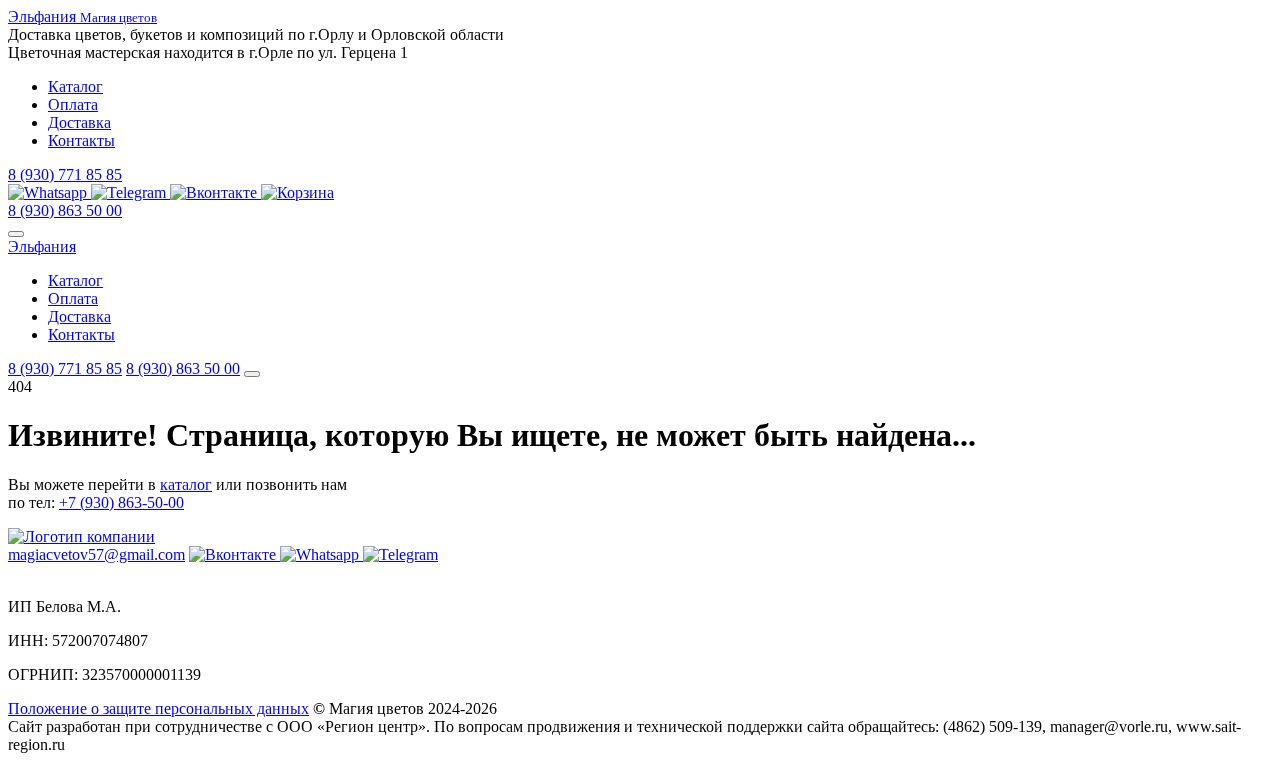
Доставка (79, 122)
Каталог (75, 86)
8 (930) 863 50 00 (65, 210)
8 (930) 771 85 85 (65, 174)
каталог (186, 484)
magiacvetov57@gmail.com (96, 554)
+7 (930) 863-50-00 (121, 502)
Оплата (73, 104)
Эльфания (42, 246)
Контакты (81, 140)
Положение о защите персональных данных (158, 708)
